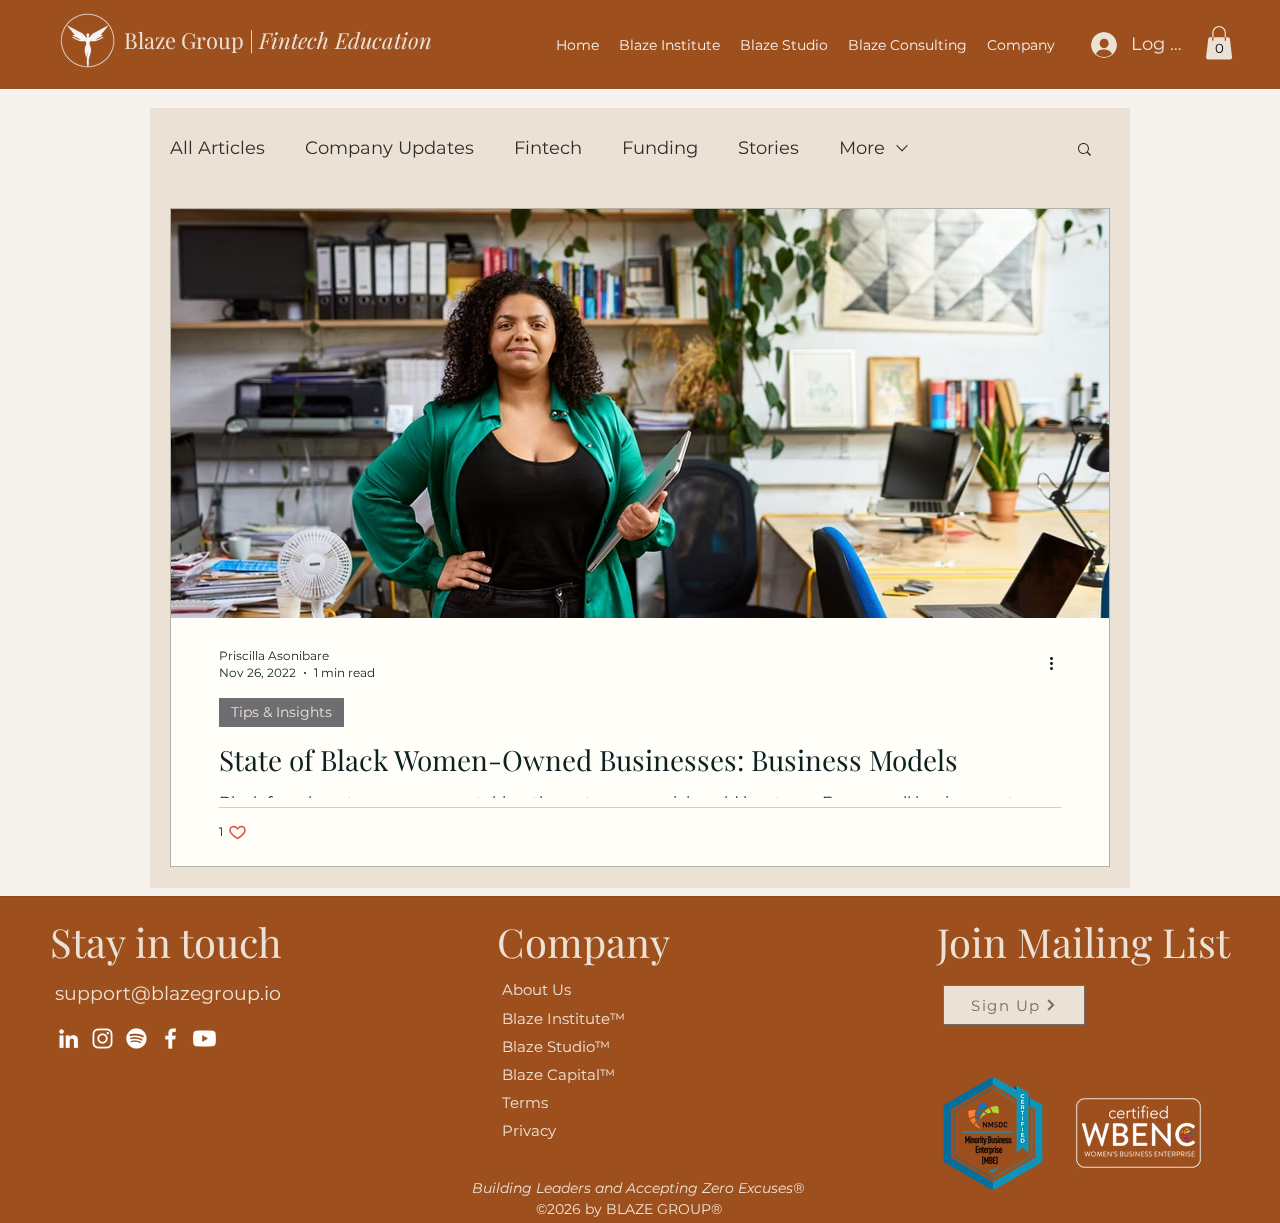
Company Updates (389, 148)
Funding (660, 148)
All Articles (217, 148)
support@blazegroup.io (168, 993)
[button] (1021, 45)
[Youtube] (204, 1038)
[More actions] (1058, 663)
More (862, 148)
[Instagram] (102, 1038)
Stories (768, 148)
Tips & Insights (281, 712)
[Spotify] (136, 1038)
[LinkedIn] (68, 1038)
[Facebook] (170, 1038)
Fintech (548, 148)
